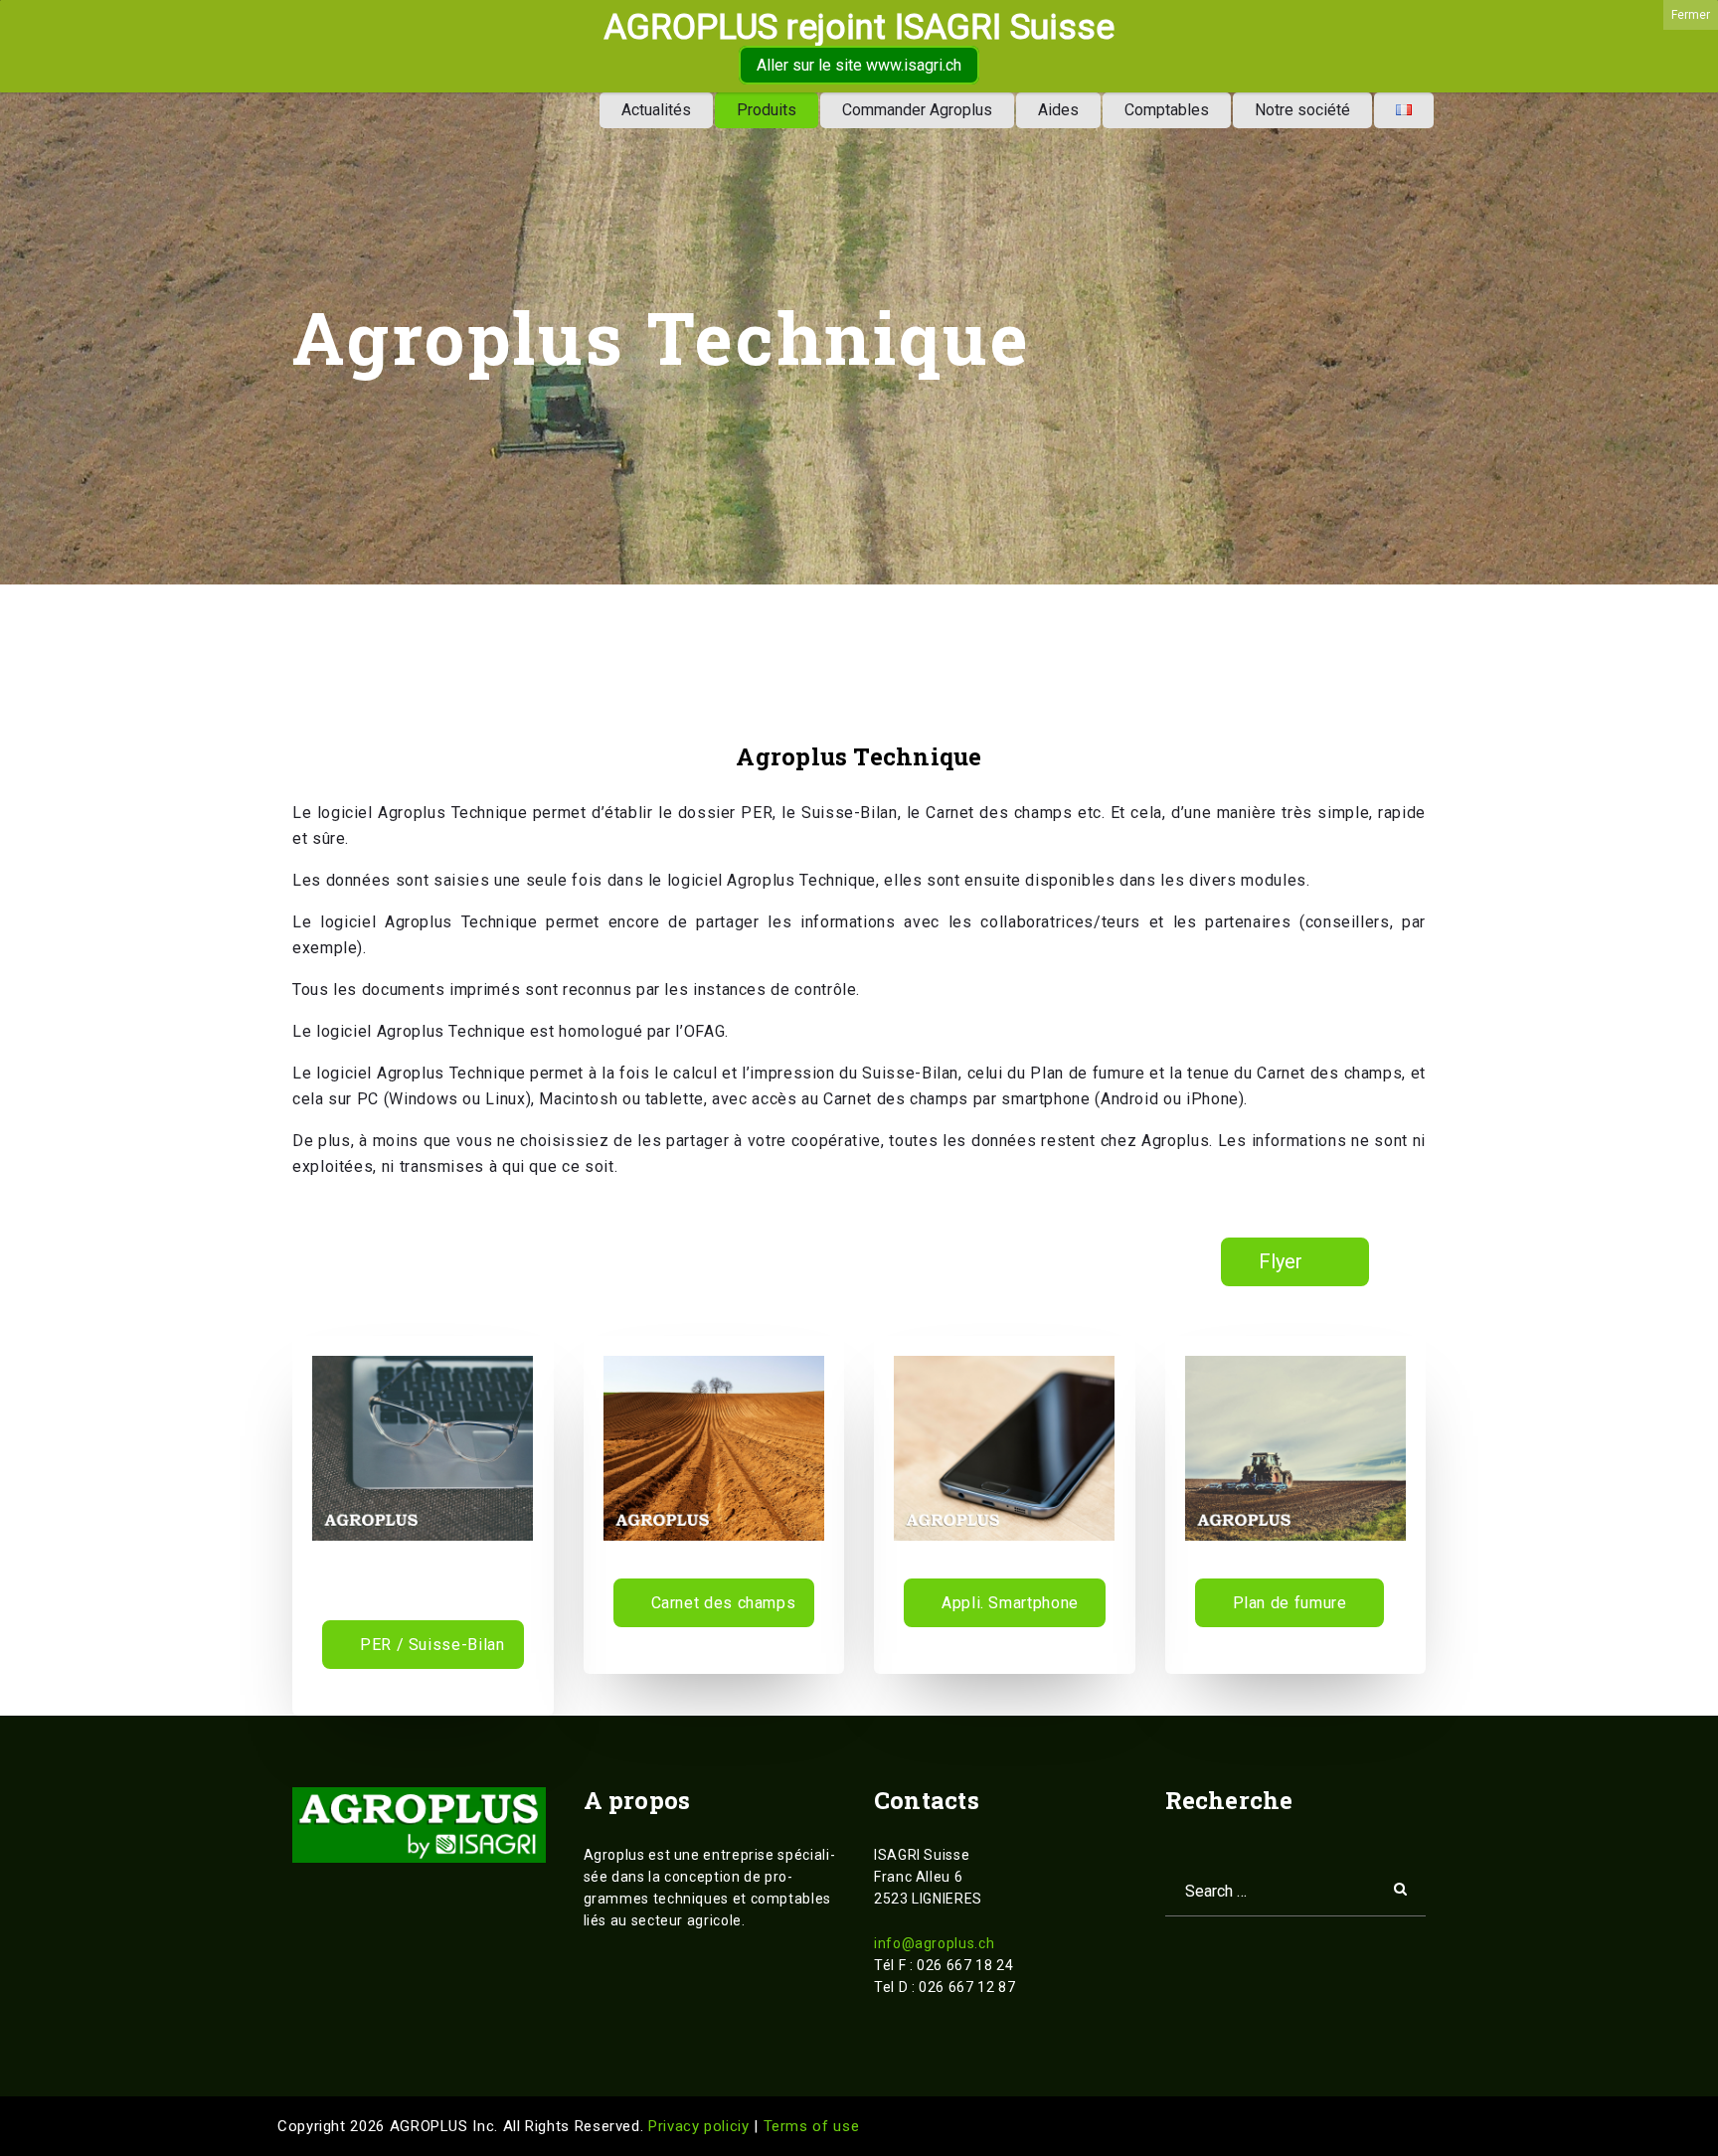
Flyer (1281, 1261)
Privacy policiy (701, 2126)
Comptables (1167, 110)
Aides (1058, 110)
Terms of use (812, 2126)
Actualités (656, 110)
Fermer (1691, 15)
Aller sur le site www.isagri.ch (859, 65)
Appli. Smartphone (1010, 1603)
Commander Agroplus (917, 110)
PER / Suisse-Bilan (432, 1645)
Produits (767, 110)
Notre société (1302, 110)
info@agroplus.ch (934, 1943)
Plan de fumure (1290, 1603)
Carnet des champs (724, 1603)
